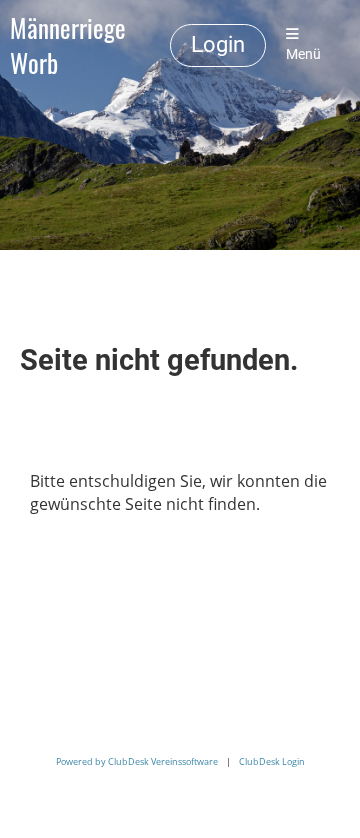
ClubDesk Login (272, 761)
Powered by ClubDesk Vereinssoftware (137, 761)
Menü (303, 54)
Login (218, 44)
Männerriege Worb (68, 45)
